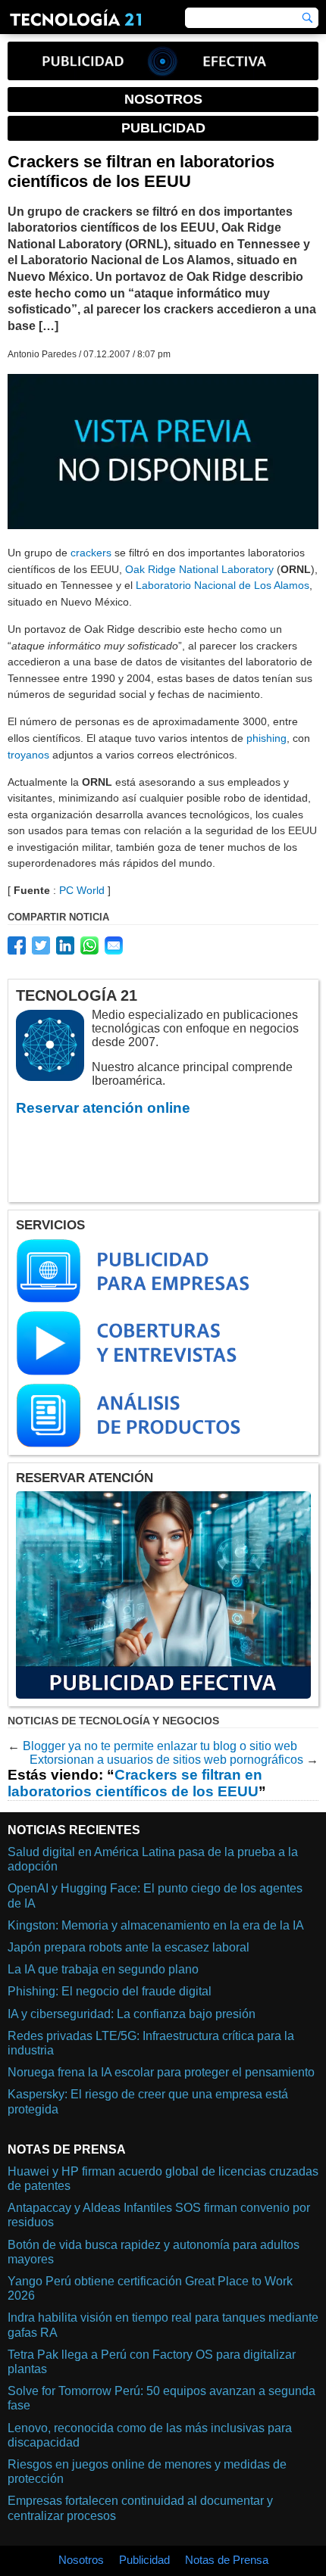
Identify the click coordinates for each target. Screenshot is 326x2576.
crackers (91, 553)
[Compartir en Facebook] (17, 945)
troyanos (28, 755)
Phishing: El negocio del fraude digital (110, 1991)
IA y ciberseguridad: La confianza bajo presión (132, 2014)
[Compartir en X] (41, 945)
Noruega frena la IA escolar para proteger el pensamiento (161, 2072)
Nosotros (81, 2560)
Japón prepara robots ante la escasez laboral (129, 1947)
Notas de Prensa (227, 2560)
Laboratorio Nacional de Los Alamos (223, 585)
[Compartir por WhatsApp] (89, 945)
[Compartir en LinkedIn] (65, 945)
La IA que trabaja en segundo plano (103, 1969)
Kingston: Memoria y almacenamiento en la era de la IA (156, 1925)
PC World (82, 890)
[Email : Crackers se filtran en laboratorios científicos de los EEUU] (114, 945)
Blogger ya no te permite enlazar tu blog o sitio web (160, 1746)
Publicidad (144, 2560)
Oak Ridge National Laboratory (199, 569)
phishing (266, 738)
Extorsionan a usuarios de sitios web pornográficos (166, 1760)
